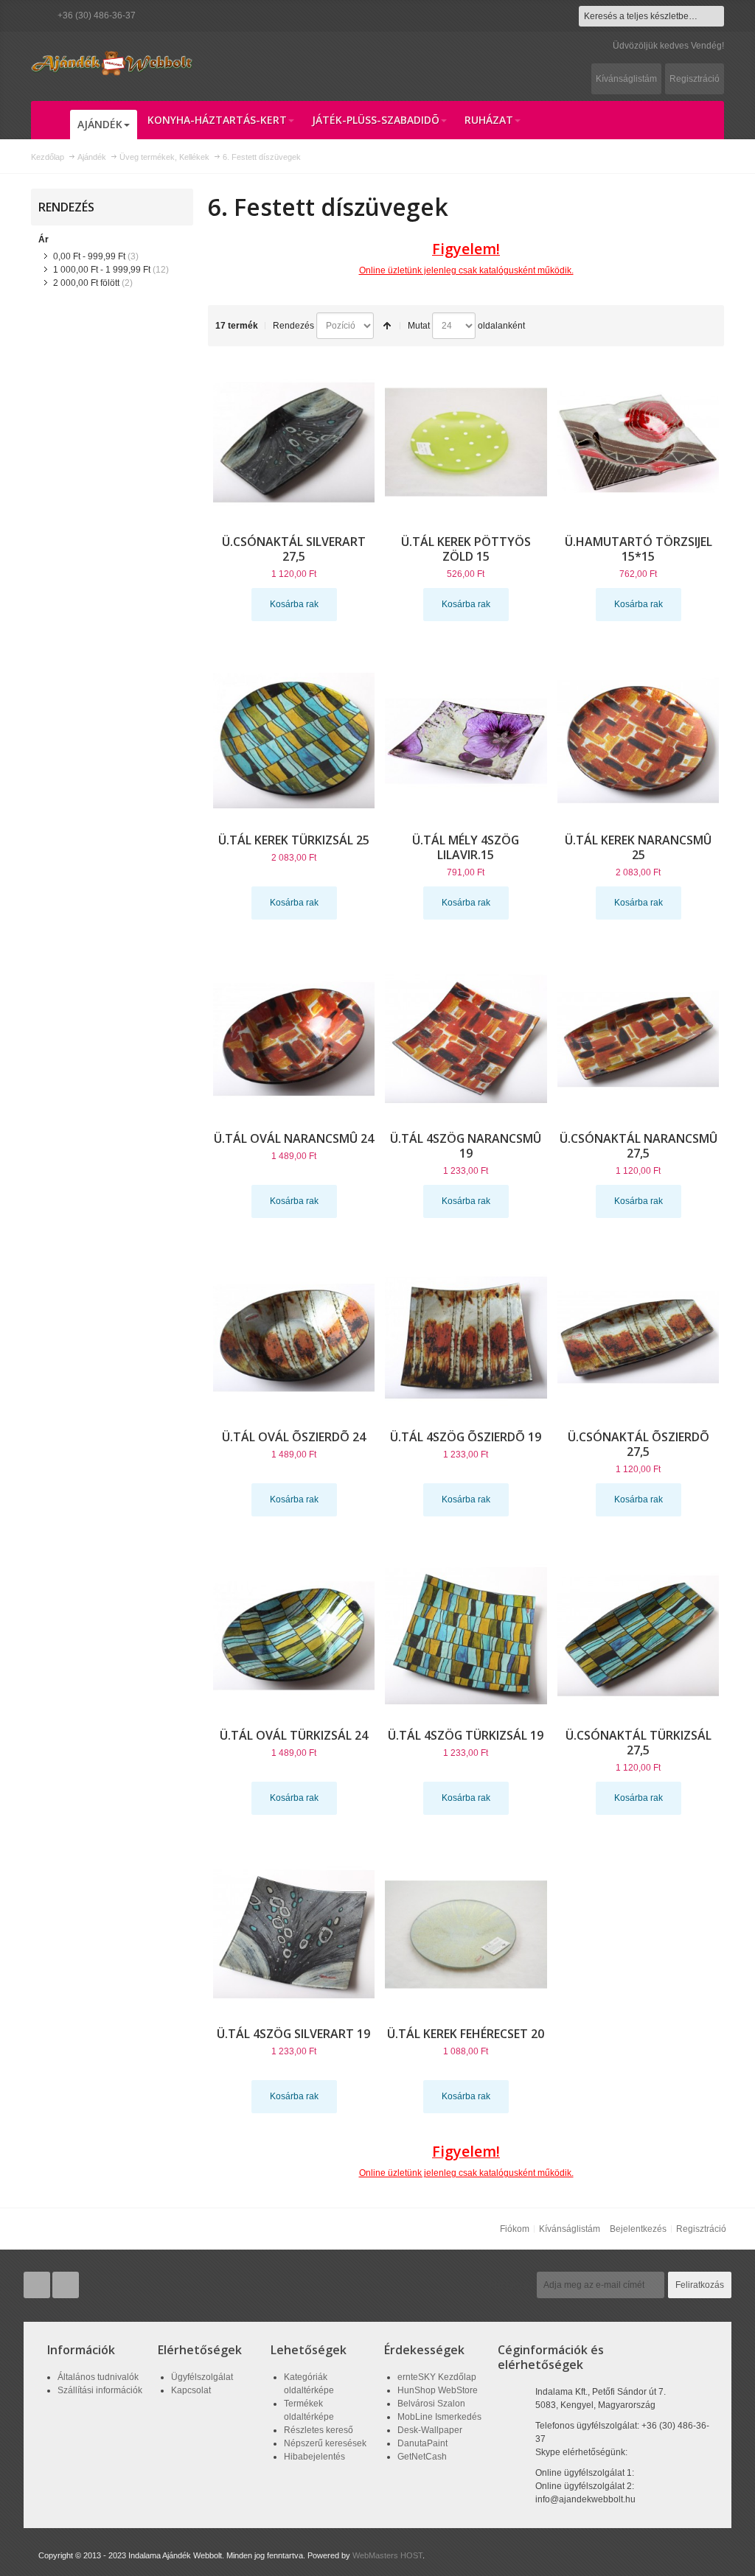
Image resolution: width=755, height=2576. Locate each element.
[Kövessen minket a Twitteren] (38, 2286)
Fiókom (515, 2229)
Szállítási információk (100, 2390)
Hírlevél (511, 2285)
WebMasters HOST (387, 2555)
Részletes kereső (319, 2430)
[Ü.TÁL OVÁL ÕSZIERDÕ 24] (294, 1337)
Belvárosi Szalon (431, 2404)
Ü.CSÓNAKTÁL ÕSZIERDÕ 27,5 (639, 1444)
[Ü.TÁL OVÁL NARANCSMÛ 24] (294, 1039)
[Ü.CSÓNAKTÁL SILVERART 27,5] (294, 442)
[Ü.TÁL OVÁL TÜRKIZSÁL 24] (294, 1636)
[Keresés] (714, 16)
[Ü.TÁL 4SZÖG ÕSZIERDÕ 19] (466, 1337)
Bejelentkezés (638, 2229)
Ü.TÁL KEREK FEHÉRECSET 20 (466, 2034)
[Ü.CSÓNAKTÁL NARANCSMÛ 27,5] (639, 1039)
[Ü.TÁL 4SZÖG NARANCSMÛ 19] (466, 1039)
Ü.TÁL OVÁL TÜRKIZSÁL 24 (294, 1735)
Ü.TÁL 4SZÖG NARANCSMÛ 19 (466, 1146)
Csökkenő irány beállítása (387, 326)
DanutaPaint (422, 2443)
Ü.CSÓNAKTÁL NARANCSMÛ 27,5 (639, 1146)
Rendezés (293, 326)
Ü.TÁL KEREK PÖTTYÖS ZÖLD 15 (466, 549)
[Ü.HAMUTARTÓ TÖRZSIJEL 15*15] (639, 442)
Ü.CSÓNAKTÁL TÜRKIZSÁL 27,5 (639, 1743)
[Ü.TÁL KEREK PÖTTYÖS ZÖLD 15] (466, 442)
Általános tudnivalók (98, 2377)
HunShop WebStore (438, 2390)
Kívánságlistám (626, 79)
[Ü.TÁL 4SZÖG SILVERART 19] (294, 1934)
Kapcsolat (191, 2390)
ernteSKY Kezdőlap (437, 2377)
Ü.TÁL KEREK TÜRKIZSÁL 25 (294, 840)
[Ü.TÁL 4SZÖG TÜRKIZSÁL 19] (466, 1636)
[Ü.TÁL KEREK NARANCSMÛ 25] (639, 741)
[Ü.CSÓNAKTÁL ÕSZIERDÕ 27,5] (639, 1337)
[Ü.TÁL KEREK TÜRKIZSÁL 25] (294, 741)
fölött (86, 283)
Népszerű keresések (325, 2443)
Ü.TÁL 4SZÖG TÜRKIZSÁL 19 (466, 1735)
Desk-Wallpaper (430, 2430)
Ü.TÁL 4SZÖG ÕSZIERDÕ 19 (466, 1437)
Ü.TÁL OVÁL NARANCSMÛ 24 (294, 1138)
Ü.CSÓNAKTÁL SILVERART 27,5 (294, 549)
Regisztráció (695, 79)
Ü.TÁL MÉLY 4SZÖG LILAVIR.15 (466, 847)
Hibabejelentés (314, 2457)
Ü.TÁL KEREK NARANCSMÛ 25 (638, 847)
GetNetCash (422, 2457)
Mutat (419, 326)
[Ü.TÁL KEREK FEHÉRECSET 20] (466, 1934)
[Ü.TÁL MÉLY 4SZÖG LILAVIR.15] (466, 741)
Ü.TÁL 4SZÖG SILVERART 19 (293, 2034)
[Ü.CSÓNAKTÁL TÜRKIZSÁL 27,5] (639, 1636)
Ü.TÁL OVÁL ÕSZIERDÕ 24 (294, 1437)
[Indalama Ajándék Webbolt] (112, 63)
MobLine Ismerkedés (439, 2417)
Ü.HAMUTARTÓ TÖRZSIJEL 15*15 (639, 549)
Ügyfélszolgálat (202, 2377)
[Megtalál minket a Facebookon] (66, 2286)
